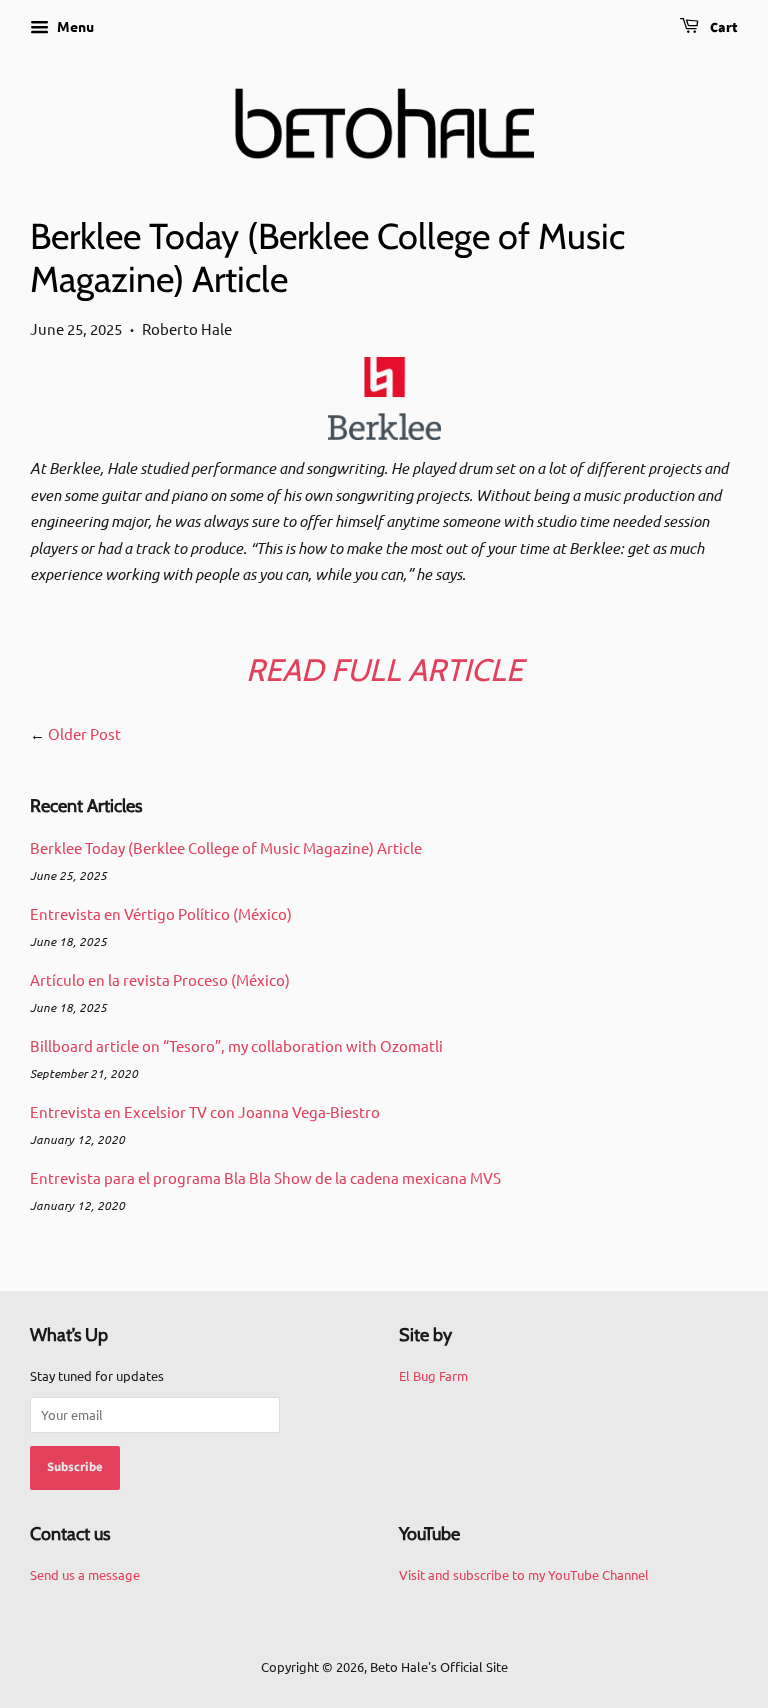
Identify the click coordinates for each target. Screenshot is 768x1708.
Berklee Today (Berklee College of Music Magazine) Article (226, 847)
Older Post (84, 733)
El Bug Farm (433, 1375)
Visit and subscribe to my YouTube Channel (524, 1574)
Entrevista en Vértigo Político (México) (161, 913)
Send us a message (85, 1574)
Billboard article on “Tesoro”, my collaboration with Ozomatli (236, 1045)
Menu (74, 26)
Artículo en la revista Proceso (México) (160, 979)
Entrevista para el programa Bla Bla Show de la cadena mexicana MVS (265, 1177)
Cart (722, 28)
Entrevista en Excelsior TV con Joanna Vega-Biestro (205, 1111)
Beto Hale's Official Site (439, 1666)
